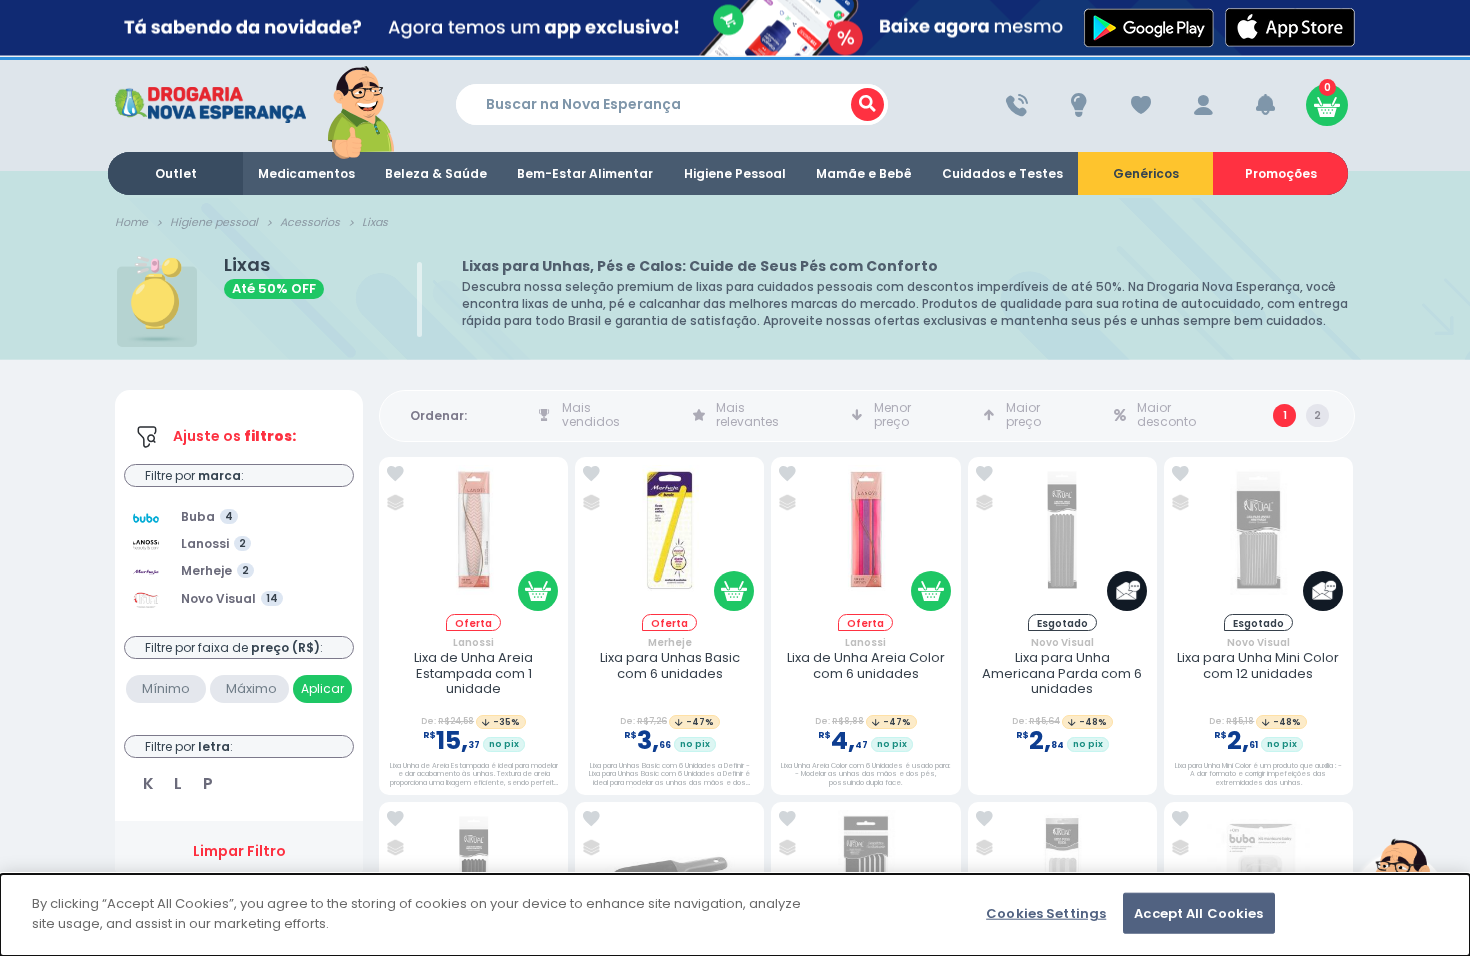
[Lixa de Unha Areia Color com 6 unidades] (866, 539)
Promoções (1281, 173)
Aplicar (322, 688)
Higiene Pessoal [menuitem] (735, 173)
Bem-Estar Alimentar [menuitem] (585, 173)
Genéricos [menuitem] (1146, 173)
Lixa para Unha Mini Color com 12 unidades (1258, 665)
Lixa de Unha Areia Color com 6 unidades (866, 665)
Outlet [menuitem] (176, 173)
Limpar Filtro (239, 851)
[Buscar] (867, 104)
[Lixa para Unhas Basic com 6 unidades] (670, 539)
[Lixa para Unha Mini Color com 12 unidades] (1258, 539)
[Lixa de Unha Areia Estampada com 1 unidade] (474, 539)
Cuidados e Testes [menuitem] (1002, 173)
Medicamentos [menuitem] (306, 173)
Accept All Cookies (1198, 913)
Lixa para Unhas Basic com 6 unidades (670, 665)
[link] (395, 474)
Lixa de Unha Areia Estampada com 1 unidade (473, 673)
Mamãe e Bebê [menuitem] (864, 173)
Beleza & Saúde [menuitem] (436, 173)
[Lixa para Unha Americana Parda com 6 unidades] (1062, 539)
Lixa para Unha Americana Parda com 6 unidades (1062, 673)
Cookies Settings (1046, 913)
